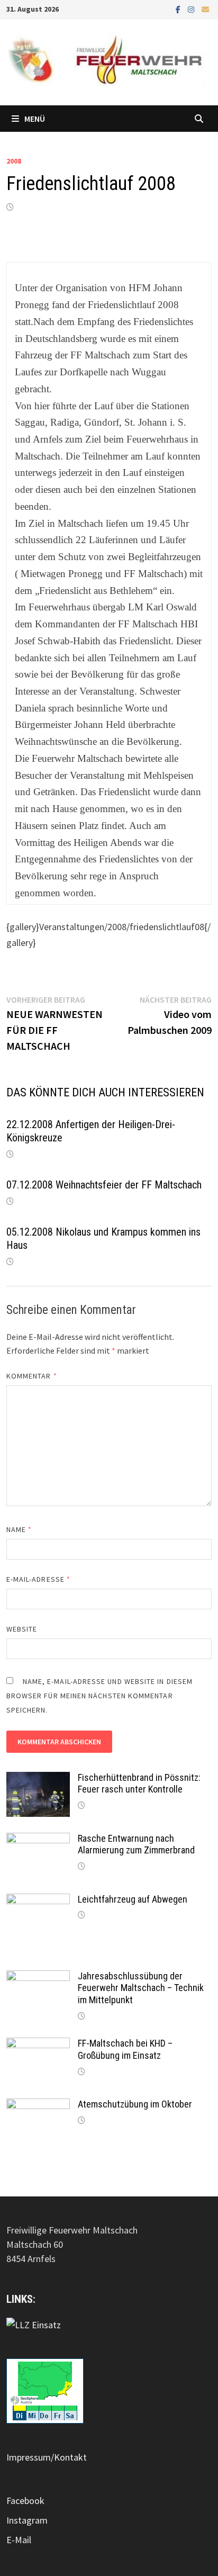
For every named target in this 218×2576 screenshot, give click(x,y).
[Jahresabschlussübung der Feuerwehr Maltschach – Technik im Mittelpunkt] (38, 1978)
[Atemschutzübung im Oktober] (38, 2106)
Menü (35, 119)
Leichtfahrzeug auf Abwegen (133, 1899)
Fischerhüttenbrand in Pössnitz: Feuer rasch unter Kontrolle (139, 1784)
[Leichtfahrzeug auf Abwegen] (38, 1901)
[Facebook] (179, 9)
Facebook (25, 2501)
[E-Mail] (205, 9)
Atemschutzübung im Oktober (135, 2104)
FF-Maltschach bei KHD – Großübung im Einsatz (125, 2049)
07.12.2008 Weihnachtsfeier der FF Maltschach (104, 1185)
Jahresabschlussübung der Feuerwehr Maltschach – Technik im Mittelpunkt (141, 1988)
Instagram (27, 2520)
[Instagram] (192, 9)
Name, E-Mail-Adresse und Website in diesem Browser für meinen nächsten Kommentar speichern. (99, 1696)
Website (22, 1629)
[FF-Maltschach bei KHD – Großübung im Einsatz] (38, 2045)
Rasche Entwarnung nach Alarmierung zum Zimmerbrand (136, 1844)
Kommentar (32, 1376)
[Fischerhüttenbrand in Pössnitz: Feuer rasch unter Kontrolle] (38, 1779)
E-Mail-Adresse (38, 1579)
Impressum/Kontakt (47, 2457)
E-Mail (19, 2540)
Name (19, 1529)
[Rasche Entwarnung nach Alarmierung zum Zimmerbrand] (38, 1840)
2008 (14, 161)
